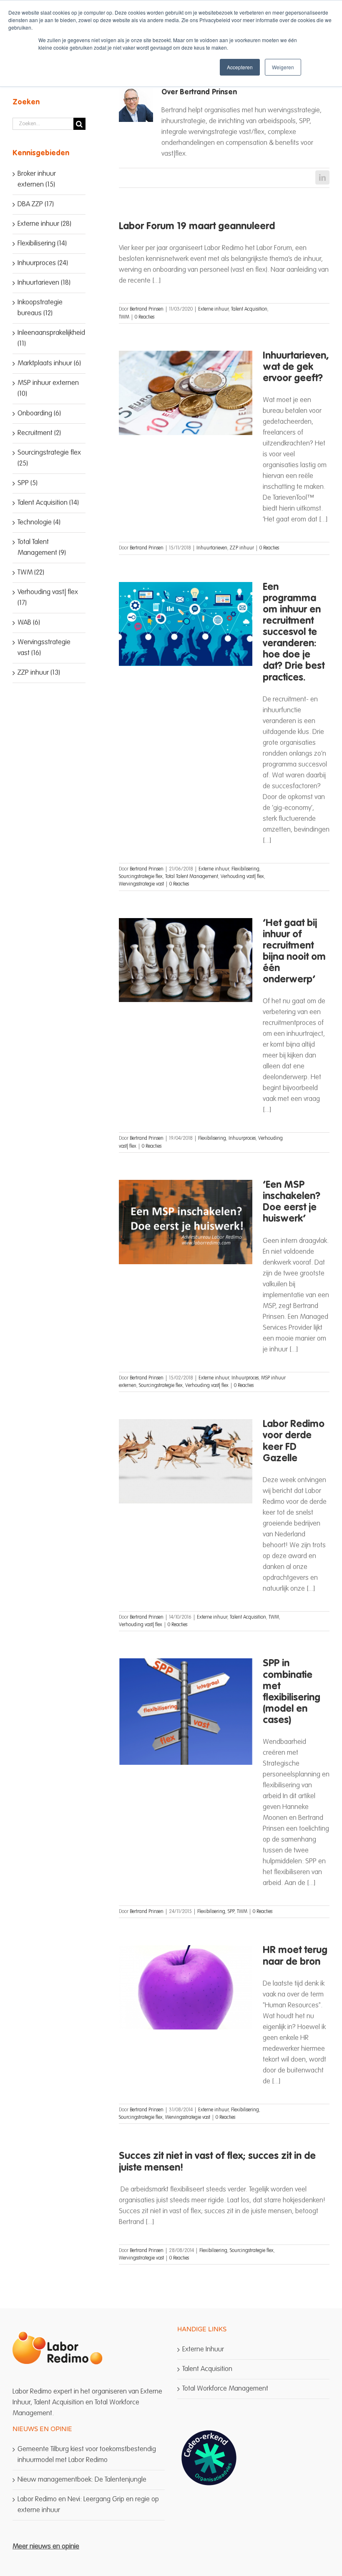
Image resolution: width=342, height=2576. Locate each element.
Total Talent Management (192, 877)
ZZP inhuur (242, 548)
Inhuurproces (242, 1139)
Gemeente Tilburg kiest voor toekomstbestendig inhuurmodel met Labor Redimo (87, 2455)
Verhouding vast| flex (242, 877)
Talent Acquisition (249, 309)
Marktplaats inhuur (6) (49, 363)
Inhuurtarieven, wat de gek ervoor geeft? (296, 367)
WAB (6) (29, 623)
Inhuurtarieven (212, 548)
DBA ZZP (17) (36, 204)
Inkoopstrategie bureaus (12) (40, 308)
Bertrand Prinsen (147, 309)
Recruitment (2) (39, 433)
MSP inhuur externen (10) (48, 388)
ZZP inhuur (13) (39, 673)
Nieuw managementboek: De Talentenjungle (82, 2480)
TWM (124, 317)
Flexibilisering (245, 869)
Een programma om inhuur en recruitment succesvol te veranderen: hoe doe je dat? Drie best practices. (294, 633)
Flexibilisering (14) (42, 244)
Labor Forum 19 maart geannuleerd (197, 227)
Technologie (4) (39, 523)
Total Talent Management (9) (42, 548)
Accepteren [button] (240, 67)
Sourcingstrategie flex (141, 877)
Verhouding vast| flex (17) (48, 598)
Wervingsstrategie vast (141, 884)
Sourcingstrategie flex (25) (49, 458)
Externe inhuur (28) (44, 224)
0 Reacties (145, 317)
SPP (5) (28, 483)
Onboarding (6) (39, 414)
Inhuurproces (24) (43, 263)
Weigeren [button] (283, 67)
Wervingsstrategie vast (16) (44, 648)
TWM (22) (31, 573)
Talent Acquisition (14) (48, 503)
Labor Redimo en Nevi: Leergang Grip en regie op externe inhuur (88, 2505)
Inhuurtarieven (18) (44, 283)
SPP (231, 1912)
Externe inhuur (213, 309)
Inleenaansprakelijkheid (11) (49, 338)
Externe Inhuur (203, 2350)
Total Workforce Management (225, 2389)
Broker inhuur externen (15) (37, 179)
